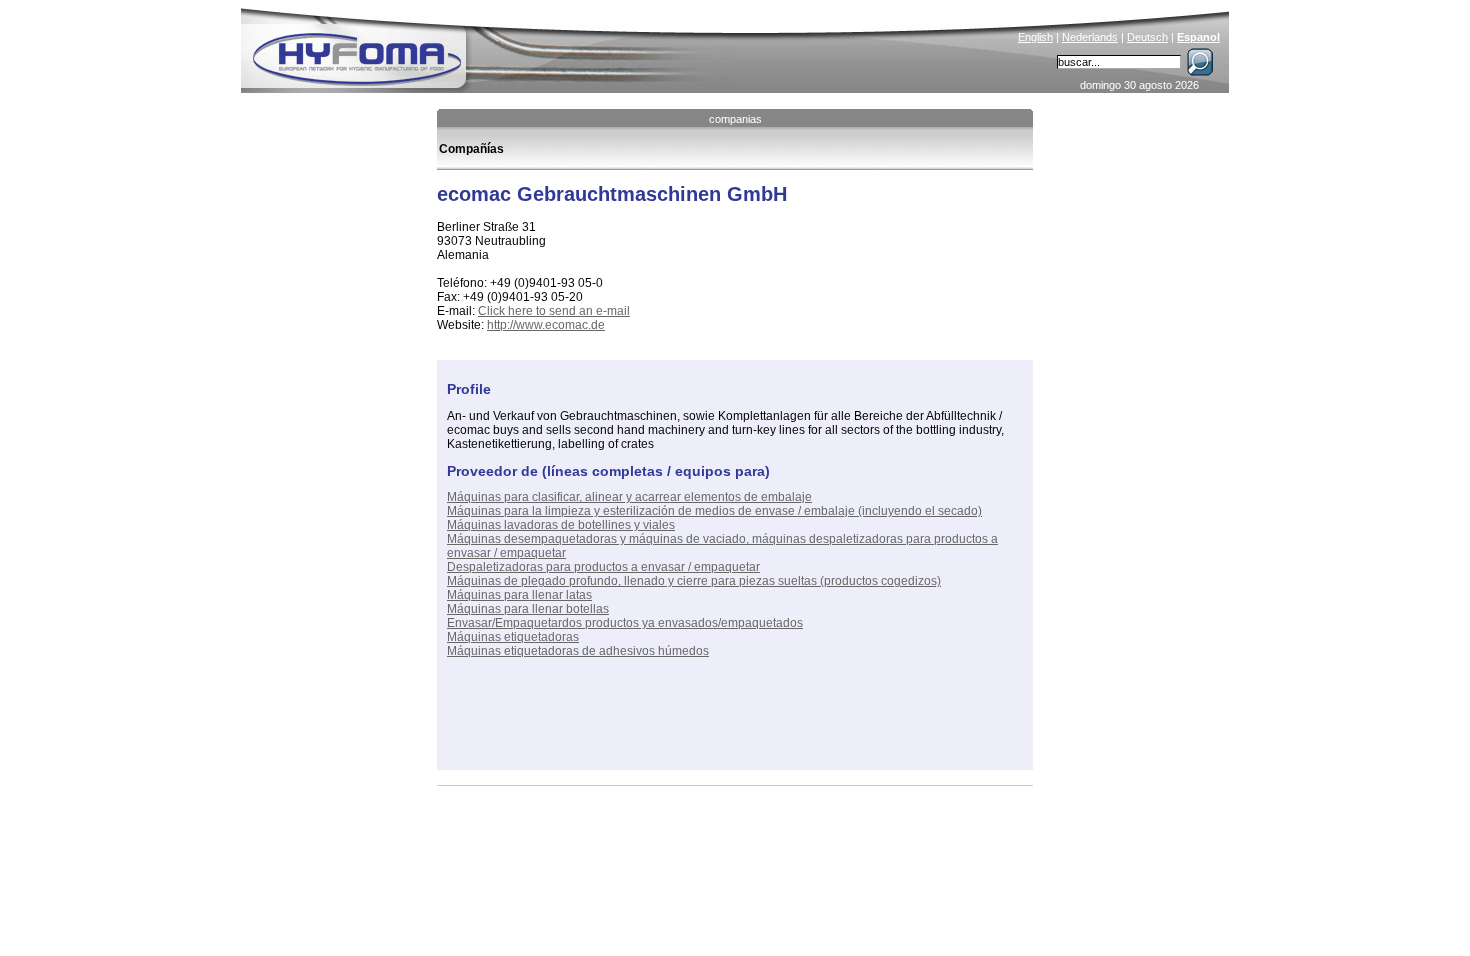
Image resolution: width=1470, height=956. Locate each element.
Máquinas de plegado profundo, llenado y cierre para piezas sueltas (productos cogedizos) (694, 581)
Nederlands (1090, 37)
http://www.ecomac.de (546, 325)
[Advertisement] (681, 730)
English (1035, 37)
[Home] (492, 46)
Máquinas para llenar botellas (528, 609)
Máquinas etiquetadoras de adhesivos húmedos (578, 651)
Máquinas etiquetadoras (513, 637)
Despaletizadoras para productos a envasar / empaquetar (603, 567)
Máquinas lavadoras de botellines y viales (561, 525)
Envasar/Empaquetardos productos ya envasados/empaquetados (625, 623)
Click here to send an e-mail (554, 311)
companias (735, 119)
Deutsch (1147, 37)
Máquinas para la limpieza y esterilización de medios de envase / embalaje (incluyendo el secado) (714, 511)
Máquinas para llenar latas (519, 595)
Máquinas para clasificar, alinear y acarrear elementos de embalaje (629, 497)
